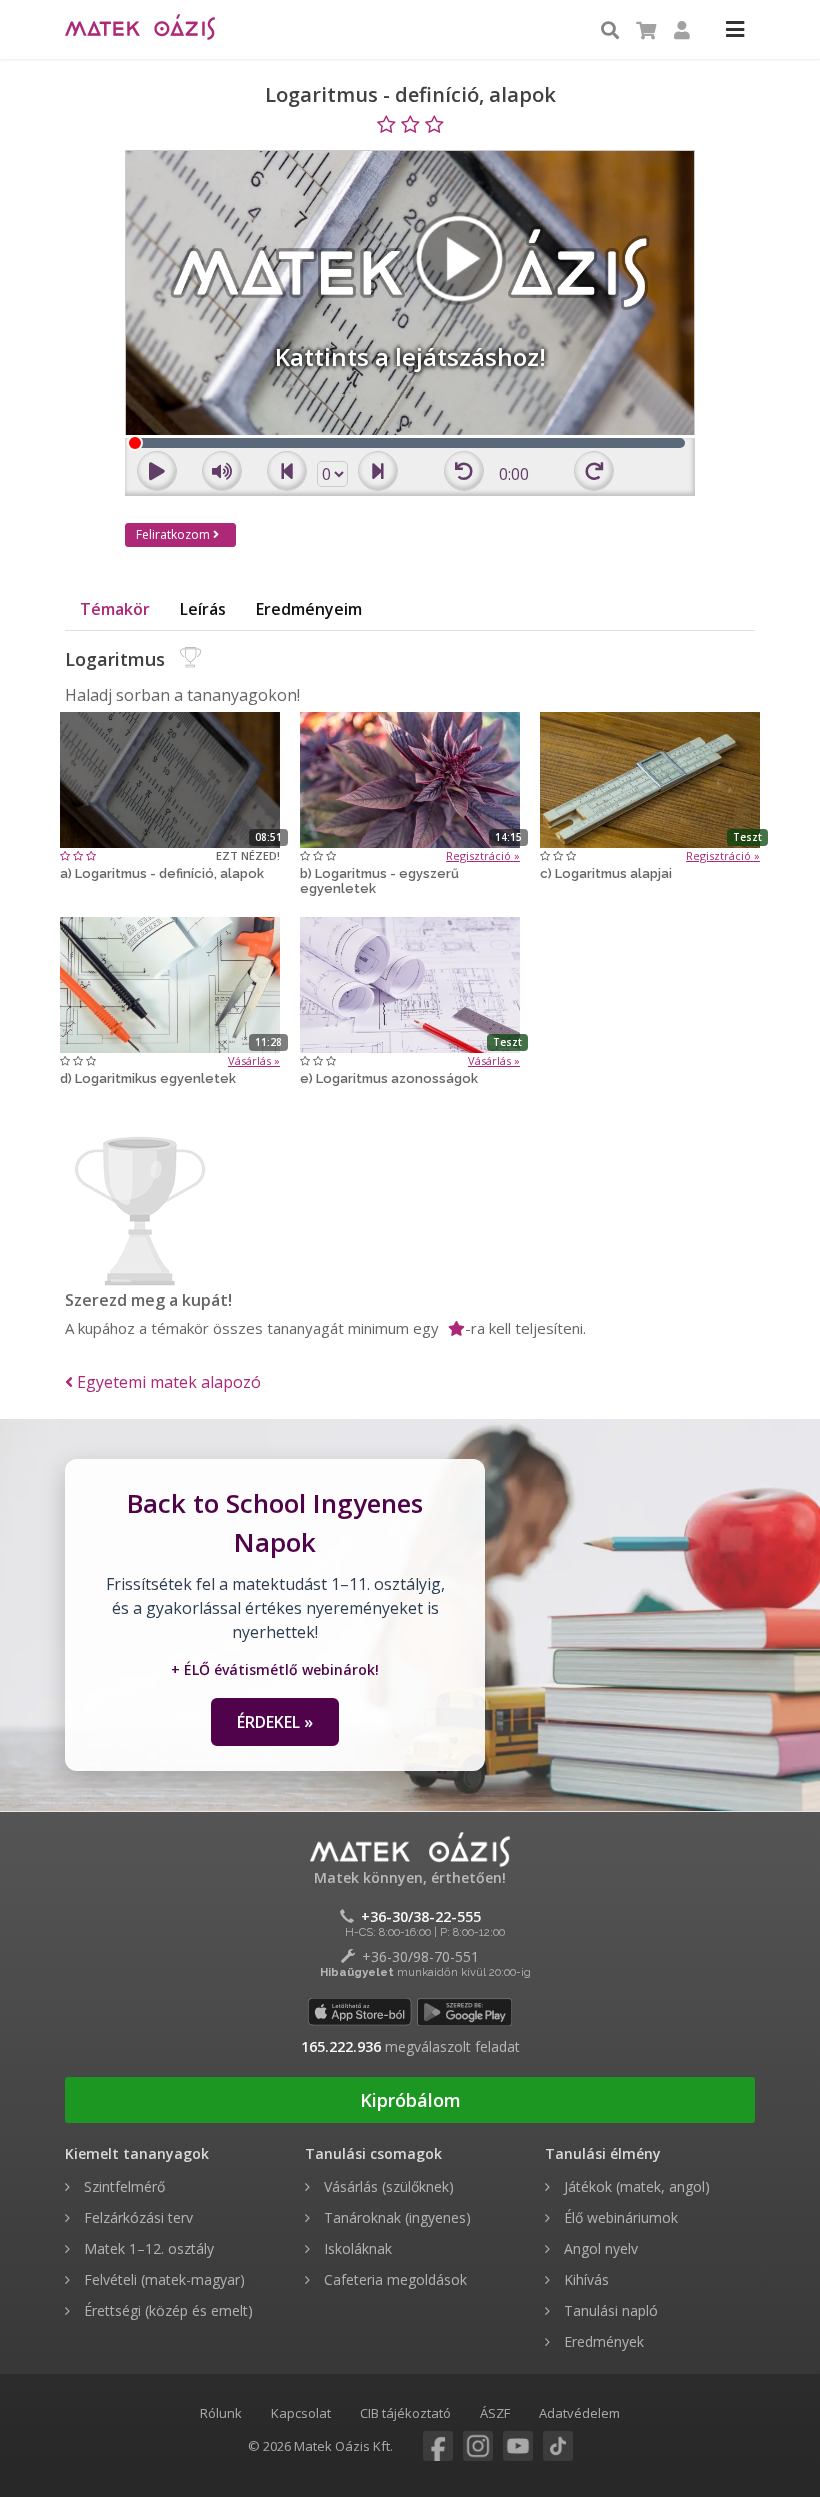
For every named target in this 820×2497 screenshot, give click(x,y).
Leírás (203, 609)
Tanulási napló (609, 2310)
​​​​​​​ (423, 2447)
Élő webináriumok (619, 2217)
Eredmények (602, 2341)
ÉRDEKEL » (275, 1722)
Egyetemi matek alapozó (167, 1382)
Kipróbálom (410, 2100)
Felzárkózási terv (136, 2217)
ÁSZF (495, 2413)
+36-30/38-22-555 (421, 1916)
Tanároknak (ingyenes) (395, 2217)
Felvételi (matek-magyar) (162, 2279)
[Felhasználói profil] (682, 31)
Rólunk (221, 2413)
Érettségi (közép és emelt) (166, 2310)
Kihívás (584, 2279)
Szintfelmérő (122, 2186)
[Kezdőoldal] (140, 31)
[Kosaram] (646, 31)
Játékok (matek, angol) (635, 2186)
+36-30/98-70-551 (420, 1956)
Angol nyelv (599, 2248)
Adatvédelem (579, 2413)
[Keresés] (610, 31)
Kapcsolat (301, 2413)
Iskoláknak (356, 2248)
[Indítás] (170, 778)
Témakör (115, 609)
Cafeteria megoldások (393, 2279)
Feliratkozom (174, 534)
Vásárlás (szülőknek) (387, 2186)
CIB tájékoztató (405, 2413)
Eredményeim (309, 609)
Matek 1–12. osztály (147, 2248)
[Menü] (735, 31)
